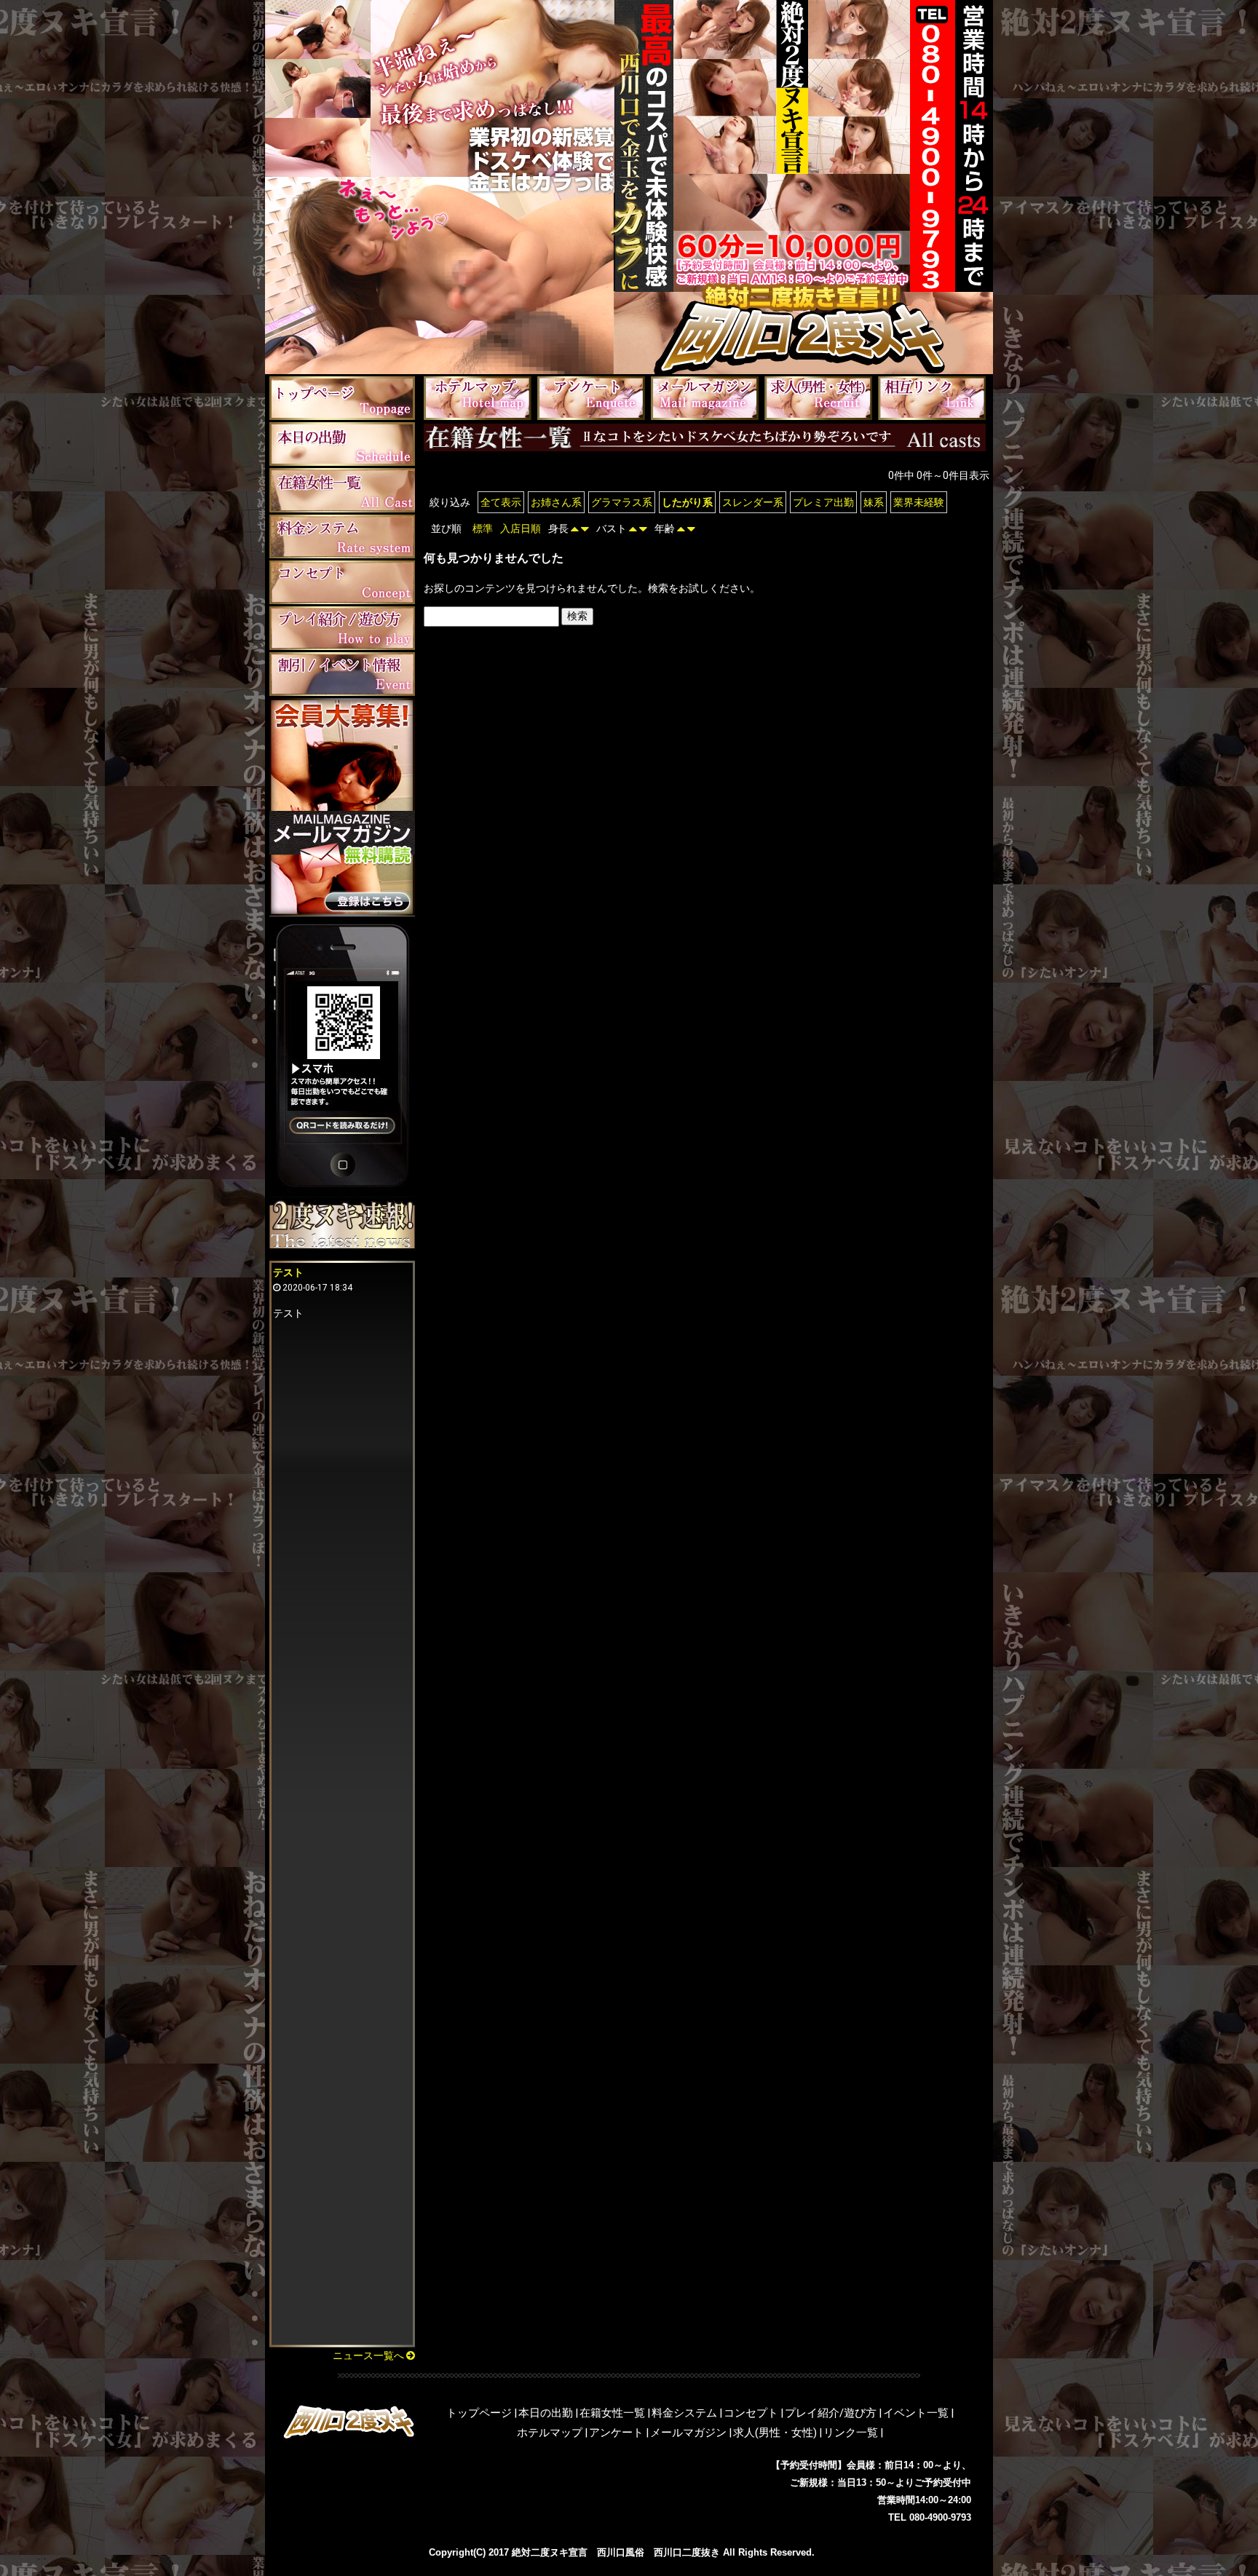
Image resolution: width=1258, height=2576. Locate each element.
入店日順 (521, 528)
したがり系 (687, 502)
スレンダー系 (753, 502)
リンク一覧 (851, 2433)
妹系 (874, 502)
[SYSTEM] (342, 536)
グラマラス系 (622, 502)
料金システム (684, 2413)
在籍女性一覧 (612, 2413)
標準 (483, 528)
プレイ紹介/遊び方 (831, 2413)
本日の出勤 (546, 2413)
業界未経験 (919, 502)
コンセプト (751, 2413)
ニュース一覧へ (369, 2355)
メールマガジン (688, 2433)
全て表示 (501, 502)
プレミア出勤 (823, 502)
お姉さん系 (556, 502)
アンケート (616, 2433)
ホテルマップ (550, 2433)
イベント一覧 (916, 2413)
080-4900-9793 (940, 2517)
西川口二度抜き (687, 2552)
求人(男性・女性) (775, 2433)
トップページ (479, 2413)
